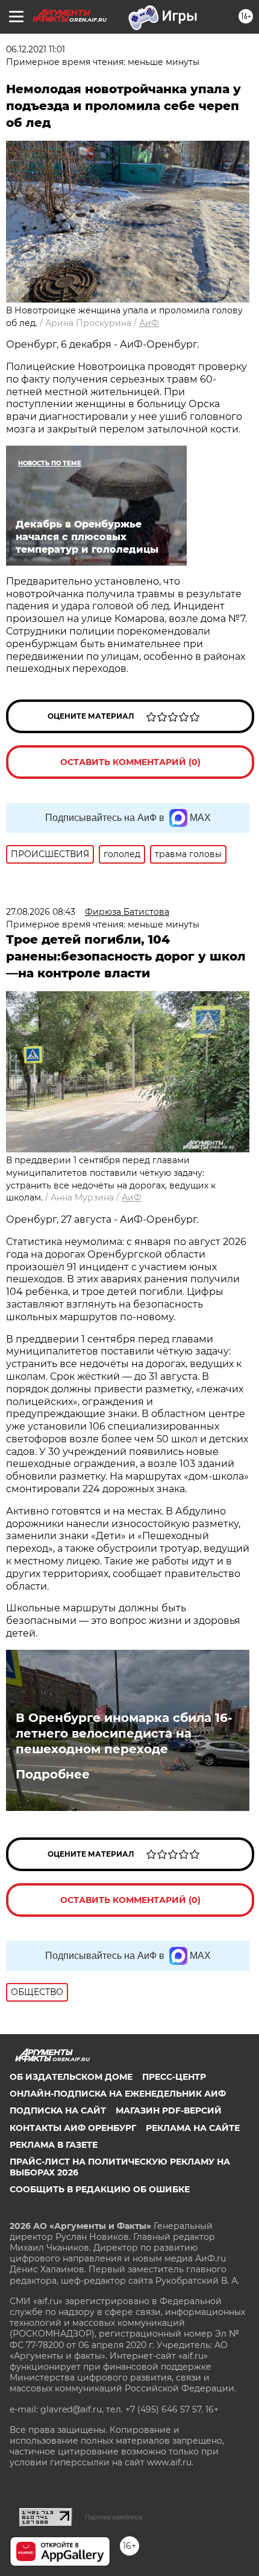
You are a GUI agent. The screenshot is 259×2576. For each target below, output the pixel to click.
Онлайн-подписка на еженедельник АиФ (118, 2094)
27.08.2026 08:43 (41, 912)
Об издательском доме (71, 2077)
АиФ (149, 323)
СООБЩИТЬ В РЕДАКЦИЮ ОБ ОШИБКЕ (100, 2189)
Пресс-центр (174, 2077)
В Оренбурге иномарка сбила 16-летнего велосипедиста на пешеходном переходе (124, 1733)
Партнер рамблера (114, 2517)
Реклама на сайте (193, 2128)
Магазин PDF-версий (169, 2110)
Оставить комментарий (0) (130, 762)
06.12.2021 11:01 (36, 49)
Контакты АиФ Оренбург (73, 2128)
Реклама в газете (54, 2145)
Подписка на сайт (58, 2110)
